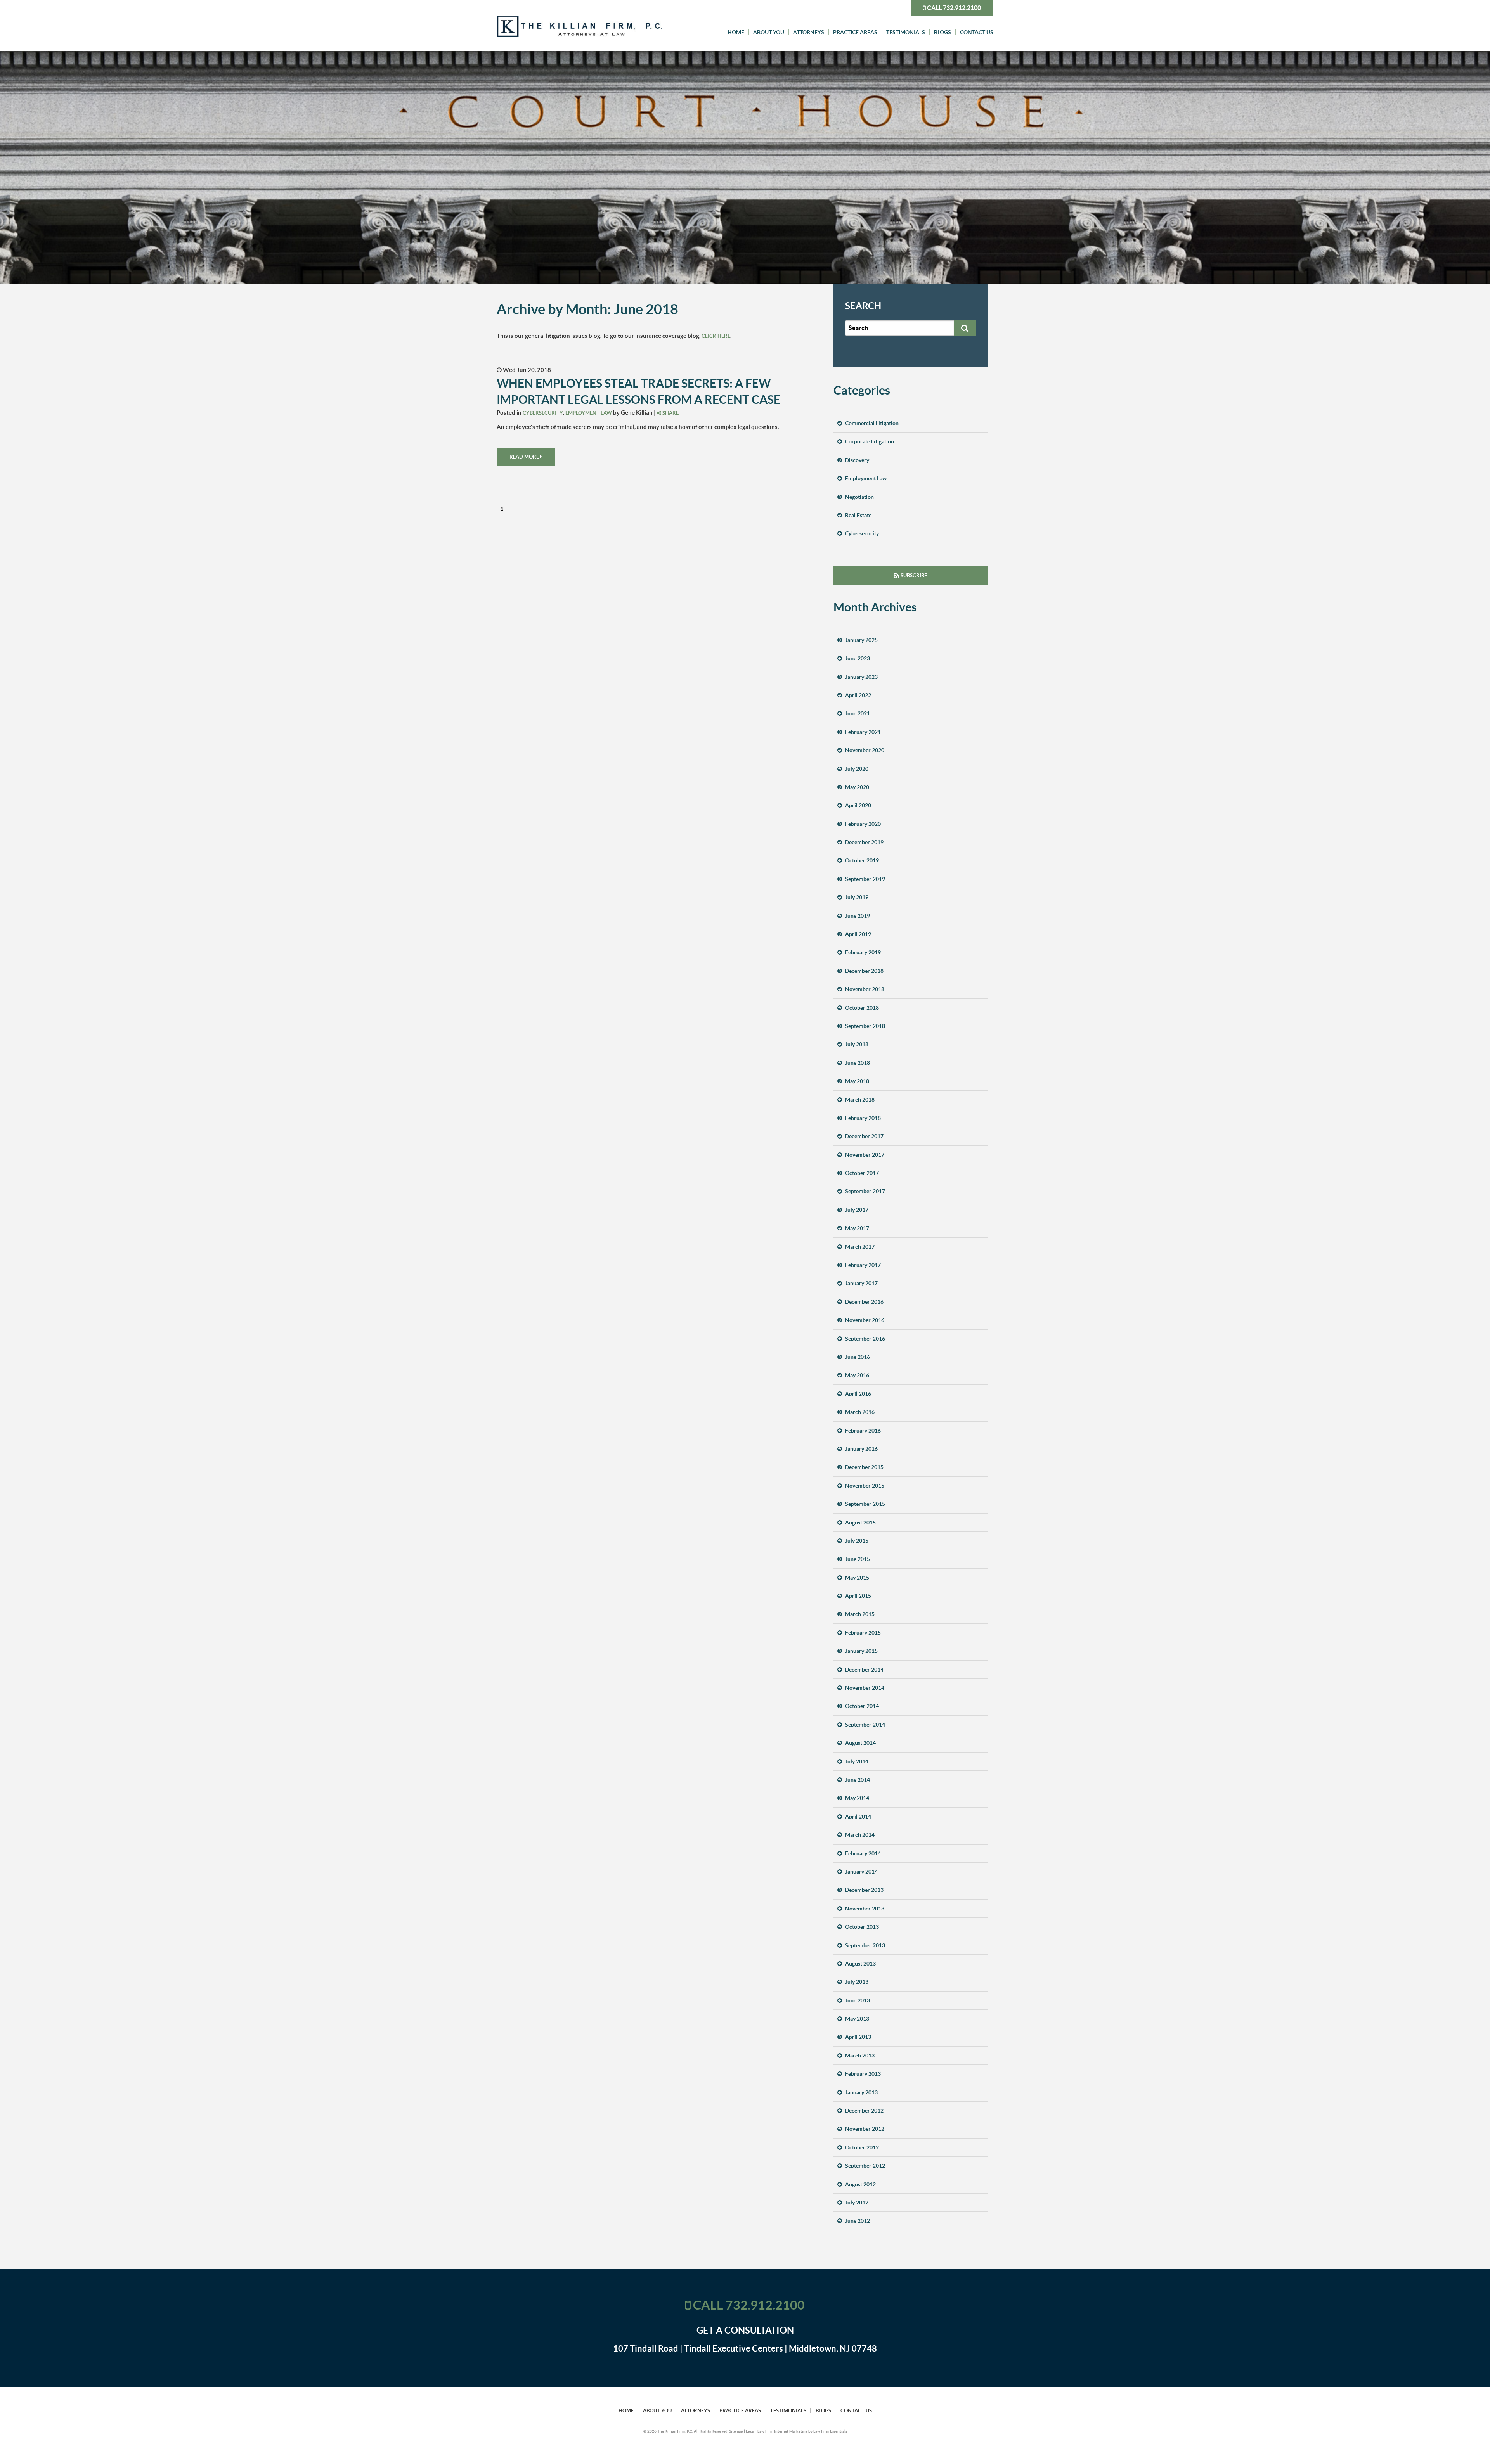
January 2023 (861, 677)
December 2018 (864, 971)
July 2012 (857, 2203)
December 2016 (864, 1302)
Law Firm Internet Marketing (782, 2431)
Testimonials (906, 32)
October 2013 (862, 1927)
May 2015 (857, 1578)
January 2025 (861, 640)
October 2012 (862, 2147)
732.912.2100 (765, 2305)
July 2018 (857, 1044)
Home (736, 32)
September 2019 (865, 879)
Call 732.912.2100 (953, 8)
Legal (750, 2431)
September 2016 (865, 1339)
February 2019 (863, 952)
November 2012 (865, 2129)
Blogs (943, 32)
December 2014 (864, 1670)
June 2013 (858, 2000)
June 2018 (858, 1063)
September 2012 (865, 2166)
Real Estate (858, 515)
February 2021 (863, 732)
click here (716, 336)
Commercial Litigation (872, 423)
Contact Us (977, 32)
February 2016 (863, 1431)
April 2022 (858, 695)
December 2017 (864, 1136)
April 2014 (858, 1817)
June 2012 (858, 2221)
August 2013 (860, 1964)
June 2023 (858, 658)
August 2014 (860, 1743)
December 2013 (864, 1890)
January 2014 (861, 1872)
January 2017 (861, 1283)
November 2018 (865, 989)
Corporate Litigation (870, 441)
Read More (525, 457)
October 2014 (862, 1706)
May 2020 (857, 787)
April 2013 (858, 2037)
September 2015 (865, 1504)
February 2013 (863, 2074)
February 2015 (863, 1633)
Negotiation (859, 497)
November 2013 (865, 1909)
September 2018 (865, 1026)
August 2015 (860, 1523)
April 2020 (858, 805)
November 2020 (865, 750)
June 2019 (858, 916)
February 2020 (863, 824)
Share (670, 413)
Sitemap (736, 2431)
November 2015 (865, 1486)
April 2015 (858, 1596)
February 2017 (863, 1265)
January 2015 (861, 1651)
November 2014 (865, 1688)
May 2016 (857, 1375)
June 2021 (858, 713)
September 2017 (865, 1191)
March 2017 (860, 1247)
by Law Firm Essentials (828, 2431)
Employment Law (589, 413)
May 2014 (857, 1798)
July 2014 (857, 1761)
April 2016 (858, 1394)
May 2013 (857, 2019)
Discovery (857, 460)
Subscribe (913, 575)
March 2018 (860, 1100)
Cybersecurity (543, 413)
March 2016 (860, 1412)
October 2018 (862, 1008)
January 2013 (861, 2092)
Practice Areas (855, 32)
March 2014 (860, 1835)
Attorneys (809, 32)
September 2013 (865, 1945)
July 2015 (857, 1541)
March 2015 (860, 1614)
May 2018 (857, 1081)
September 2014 (865, 1725)
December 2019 (864, 842)
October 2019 (862, 860)
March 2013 (860, 2056)
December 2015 (864, 1467)
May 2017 (857, 1228)
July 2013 (857, 1982)
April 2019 (858, 934)
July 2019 (857, 897)
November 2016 (865, 1320)
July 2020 (857, 769)
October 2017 (862, 1173)
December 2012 (864, 2111)
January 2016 (861, 1449)
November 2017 (865, 1155)
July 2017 (857, 1210)
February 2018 (863, 1118)
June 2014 (858, 1780)
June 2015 (858, 1559)
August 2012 (860, 2184)
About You (769, 32)
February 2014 (863, 1853)
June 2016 (858, 1357)
